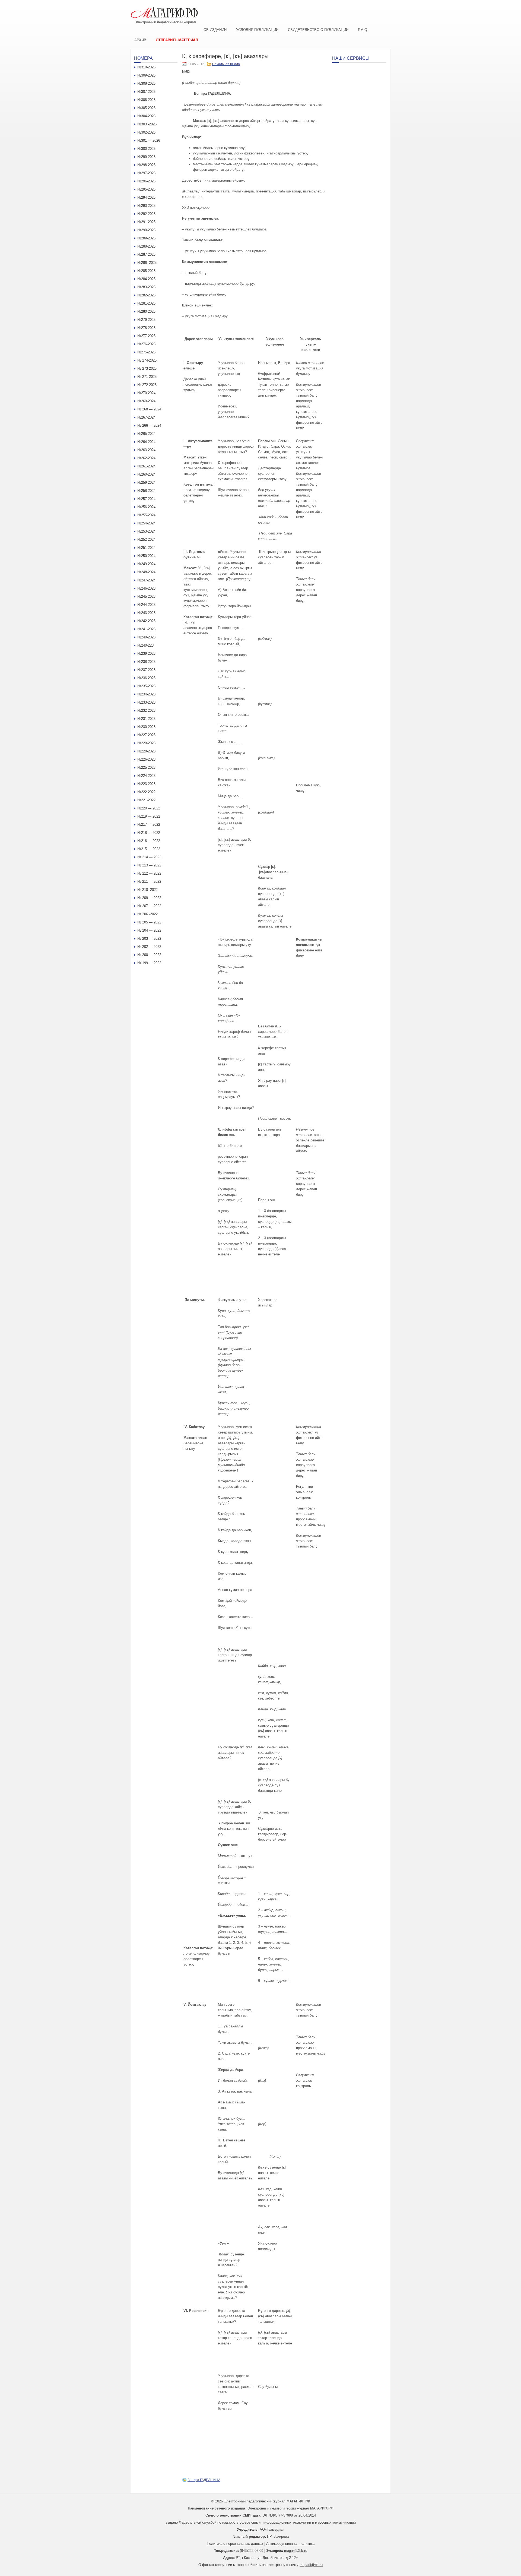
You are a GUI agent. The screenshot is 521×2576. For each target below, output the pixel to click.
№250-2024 (146, 556)
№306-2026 (146, 100)
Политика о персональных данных (235, 2544)
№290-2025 (146, 230)
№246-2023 (146, 588)
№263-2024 (146, 450)
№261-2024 (146, 466)
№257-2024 (146, 499)
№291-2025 (146, 222)
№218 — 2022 (149, 833)
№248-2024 (146, 572)
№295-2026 (146, 189)
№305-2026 (146, 108)
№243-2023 (146, 613)
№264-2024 (146, 442)
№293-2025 (146, 206)
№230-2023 (146, 727)
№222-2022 (146, 792)
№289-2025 (146, 238)
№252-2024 (146, 539)
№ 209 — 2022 (149, 898)
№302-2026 (146, 132)
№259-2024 (146, 482)
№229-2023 (146, 743)
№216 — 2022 (149, 841)
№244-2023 (146, 605)
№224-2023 (146, 776)
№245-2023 (146, 596)
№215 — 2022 (149, 849)
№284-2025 (146, 279)
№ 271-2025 (147, 377)
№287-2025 (146, 254)
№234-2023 (146, 694)
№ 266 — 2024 (149, 425)
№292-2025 (146, 214)
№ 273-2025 (147, 368)
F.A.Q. (363, 30)
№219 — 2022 (149, 816)
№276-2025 (146, 344)
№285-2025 (146, 271)
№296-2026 (146, 181)
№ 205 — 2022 (149, 922)
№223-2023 (146, 784)
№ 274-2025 (147, 360)
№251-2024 (146, 548)
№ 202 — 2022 (149, 947)
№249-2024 (146, 564)
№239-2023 (146, 654)
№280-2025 (146, 311)
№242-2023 (146, 621)
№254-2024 (146, 523)
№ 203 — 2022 (149, 939)
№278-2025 (146, 328)
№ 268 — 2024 (149, 409)
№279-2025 (146, 320)
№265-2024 (146, 434)
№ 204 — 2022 (149, 930)
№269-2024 (146, 401)
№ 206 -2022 (147, 914)
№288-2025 (146, 246)
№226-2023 (146, 759)
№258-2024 (146, 491)
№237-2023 (146, 670)
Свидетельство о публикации (318, 30)
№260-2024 (146, 474)
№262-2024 (146, 458)
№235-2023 (146, 686)
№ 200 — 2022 (149, 955)
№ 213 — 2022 (149, 865)
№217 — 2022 (149, 825)
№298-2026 (146, 165)
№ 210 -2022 (147, 890)
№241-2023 (146, 629)
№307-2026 (146, 92)
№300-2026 (146, 149)
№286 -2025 (147, 263)
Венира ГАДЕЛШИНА (204, 2480)
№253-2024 (146, 531)
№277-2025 (146, 336)
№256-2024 (146, 507)
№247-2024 (146, 580)
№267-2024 (146, 417)
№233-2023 (146, 702)
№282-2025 (146, 295)
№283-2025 (146, 287)
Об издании (215, 30)
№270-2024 (146, 393)
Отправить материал (177, 40)
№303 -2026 (147, 124)
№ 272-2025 (147, 385)
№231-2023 (146, 719)
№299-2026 (146, 157)
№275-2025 (146, 352)
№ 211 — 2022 (149, 882)
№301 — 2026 (149, 140)
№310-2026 (146, 67)
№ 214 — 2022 (149, 857)
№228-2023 (146, 751)
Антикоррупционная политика (290, 2544)
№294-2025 (146, 197)
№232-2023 (146, 711)
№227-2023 (146, 735)
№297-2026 (146, 173)
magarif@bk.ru (296, 2551)
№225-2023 (146, 768)
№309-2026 (146, 75)
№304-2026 (146, 116)
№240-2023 (146, 637)
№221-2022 (146, 800)
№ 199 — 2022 (149, 963)
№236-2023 (146, 678)
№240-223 (145, 645)
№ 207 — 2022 (149, 906)
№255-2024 (146, 515)
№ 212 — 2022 (149, 873)
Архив (140, 40)
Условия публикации (257, 30)
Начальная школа (226, 64)
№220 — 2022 (149, 808)
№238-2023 (146, 662)
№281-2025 (146, 303)
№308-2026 (146, 83)
